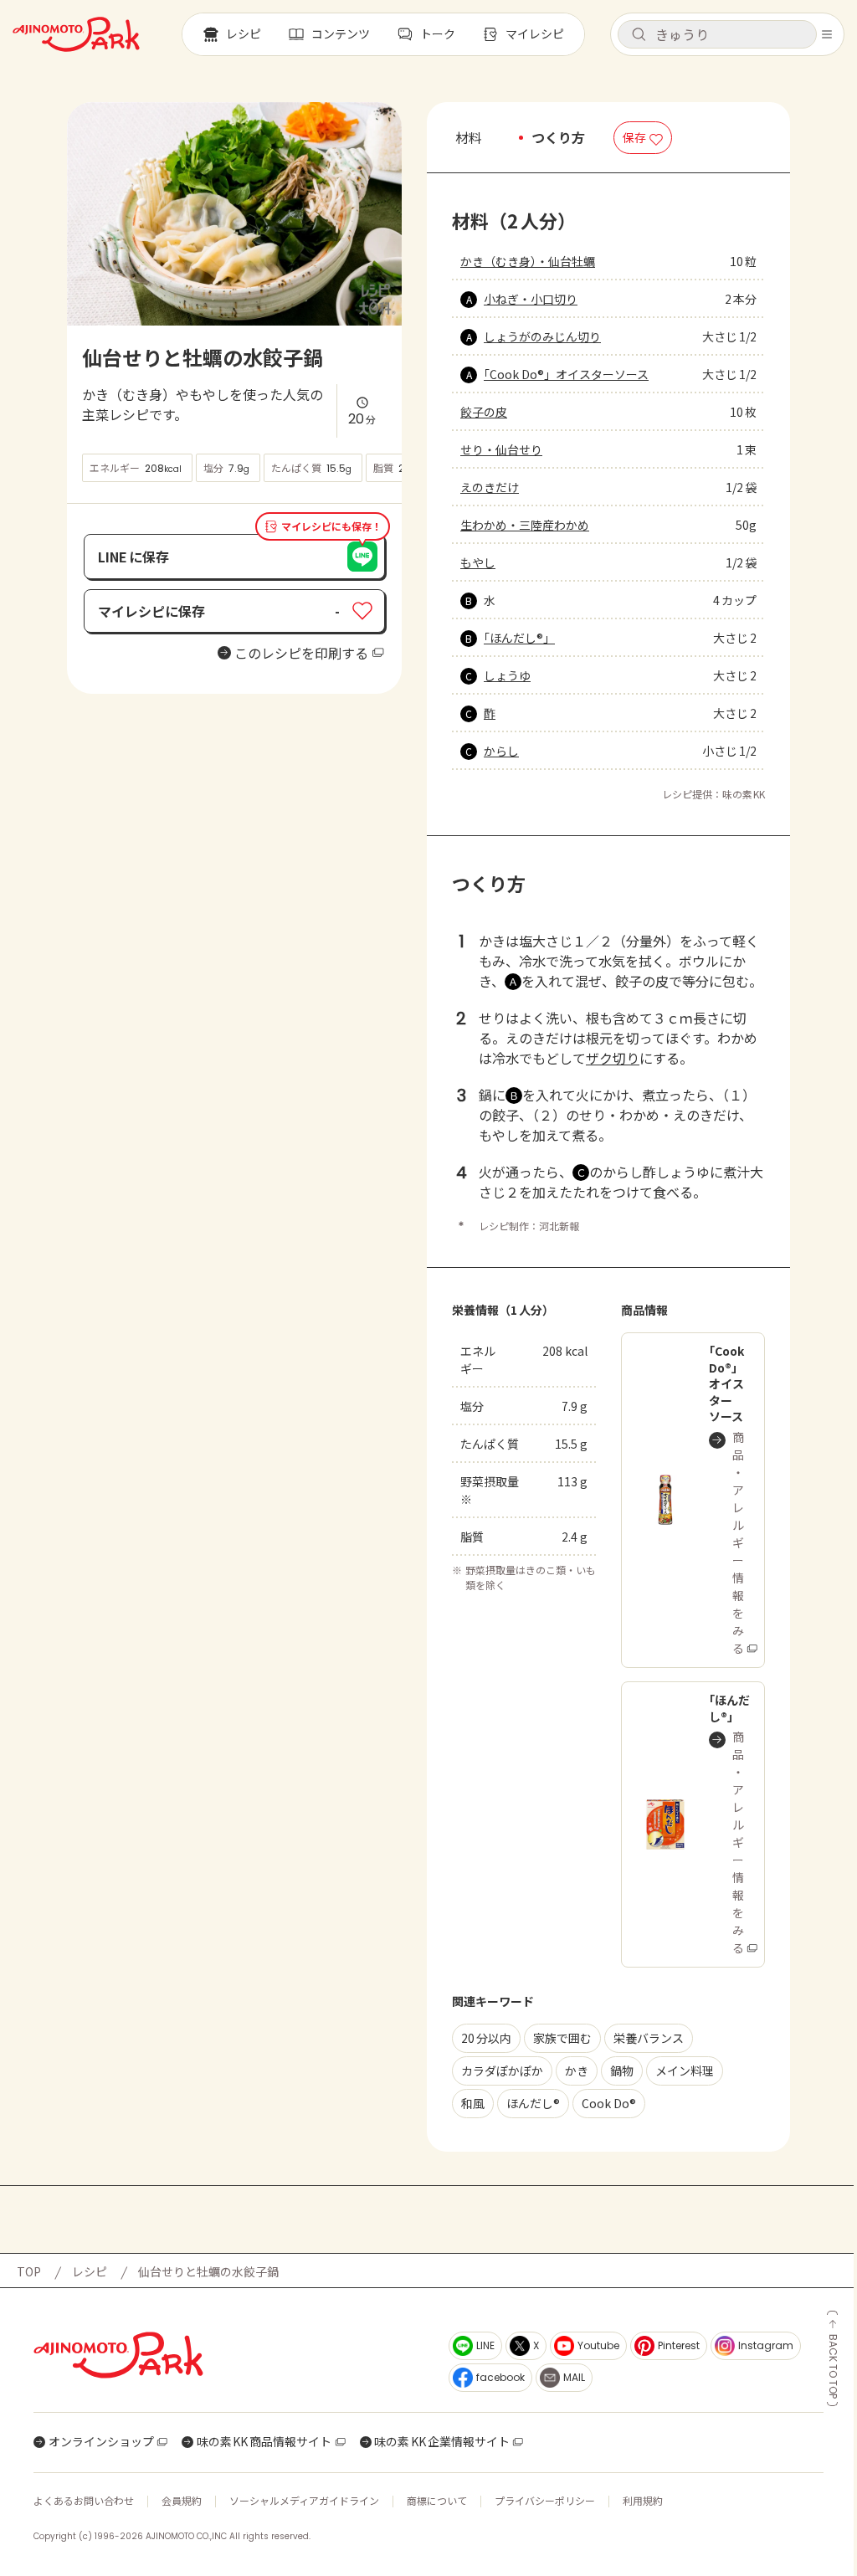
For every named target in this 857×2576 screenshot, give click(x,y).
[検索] (639, 35)
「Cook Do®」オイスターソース (566, 374)
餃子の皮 (484, 412)
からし (501, 751)
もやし (478, 562)
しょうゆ (507, 675)
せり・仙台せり (501, 449)
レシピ (90, 2271)
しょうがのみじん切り (542, 336)
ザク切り (613, 1058)
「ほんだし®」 (519, 638)
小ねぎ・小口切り (531, 299)
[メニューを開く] (827, 34)
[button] (717, 34)
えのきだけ (490, 487)
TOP (29, 2271)
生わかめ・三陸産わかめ (525, 525)
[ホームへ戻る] (76, 34)
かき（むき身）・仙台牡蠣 (528, 261)
